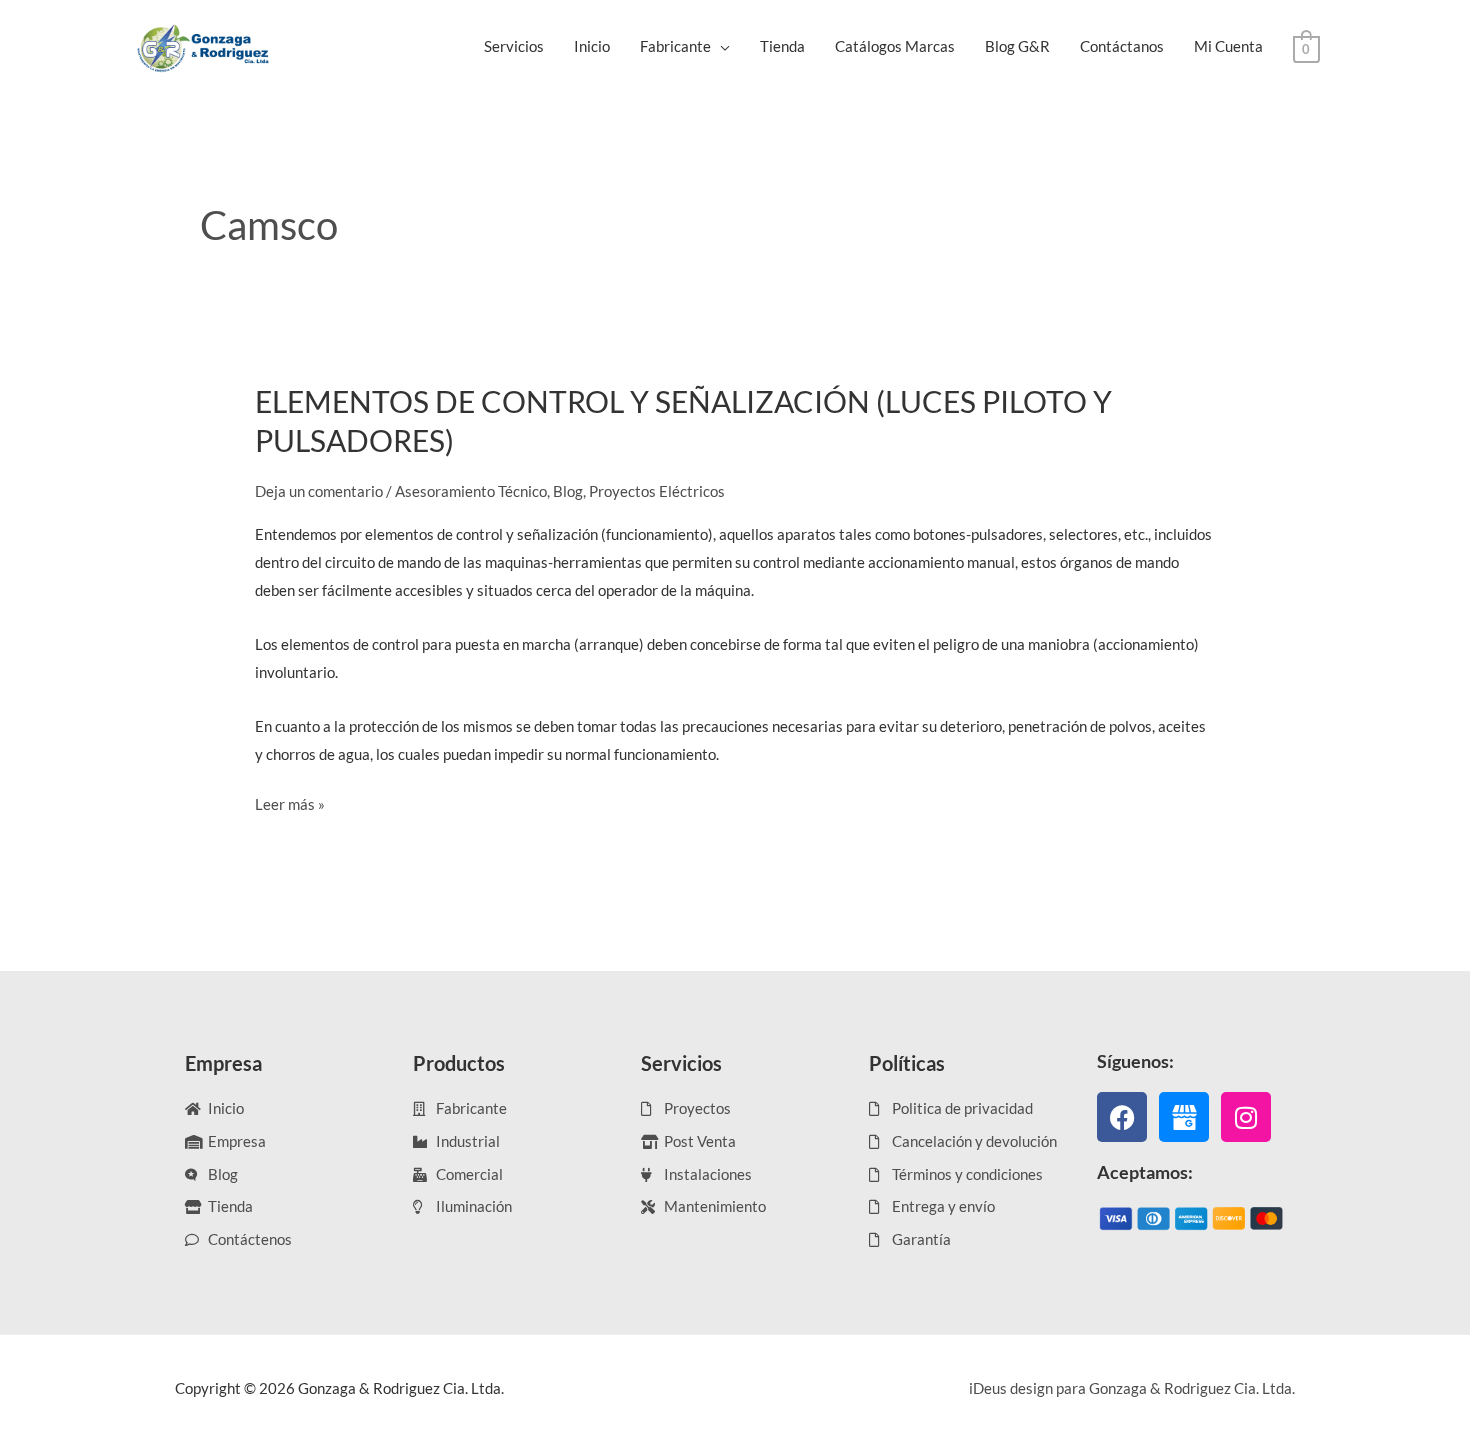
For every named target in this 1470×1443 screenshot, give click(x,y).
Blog (568, 491)
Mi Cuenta (1228, 46)
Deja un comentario (319, 491)
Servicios (514, 46)
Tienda (782, 46)
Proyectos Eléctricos (657, 491)
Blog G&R (1017, 46)
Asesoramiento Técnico (471, 491)
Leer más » (290, 802)
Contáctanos (1122, 46)
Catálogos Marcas (895, 46)
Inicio (592, 46)
